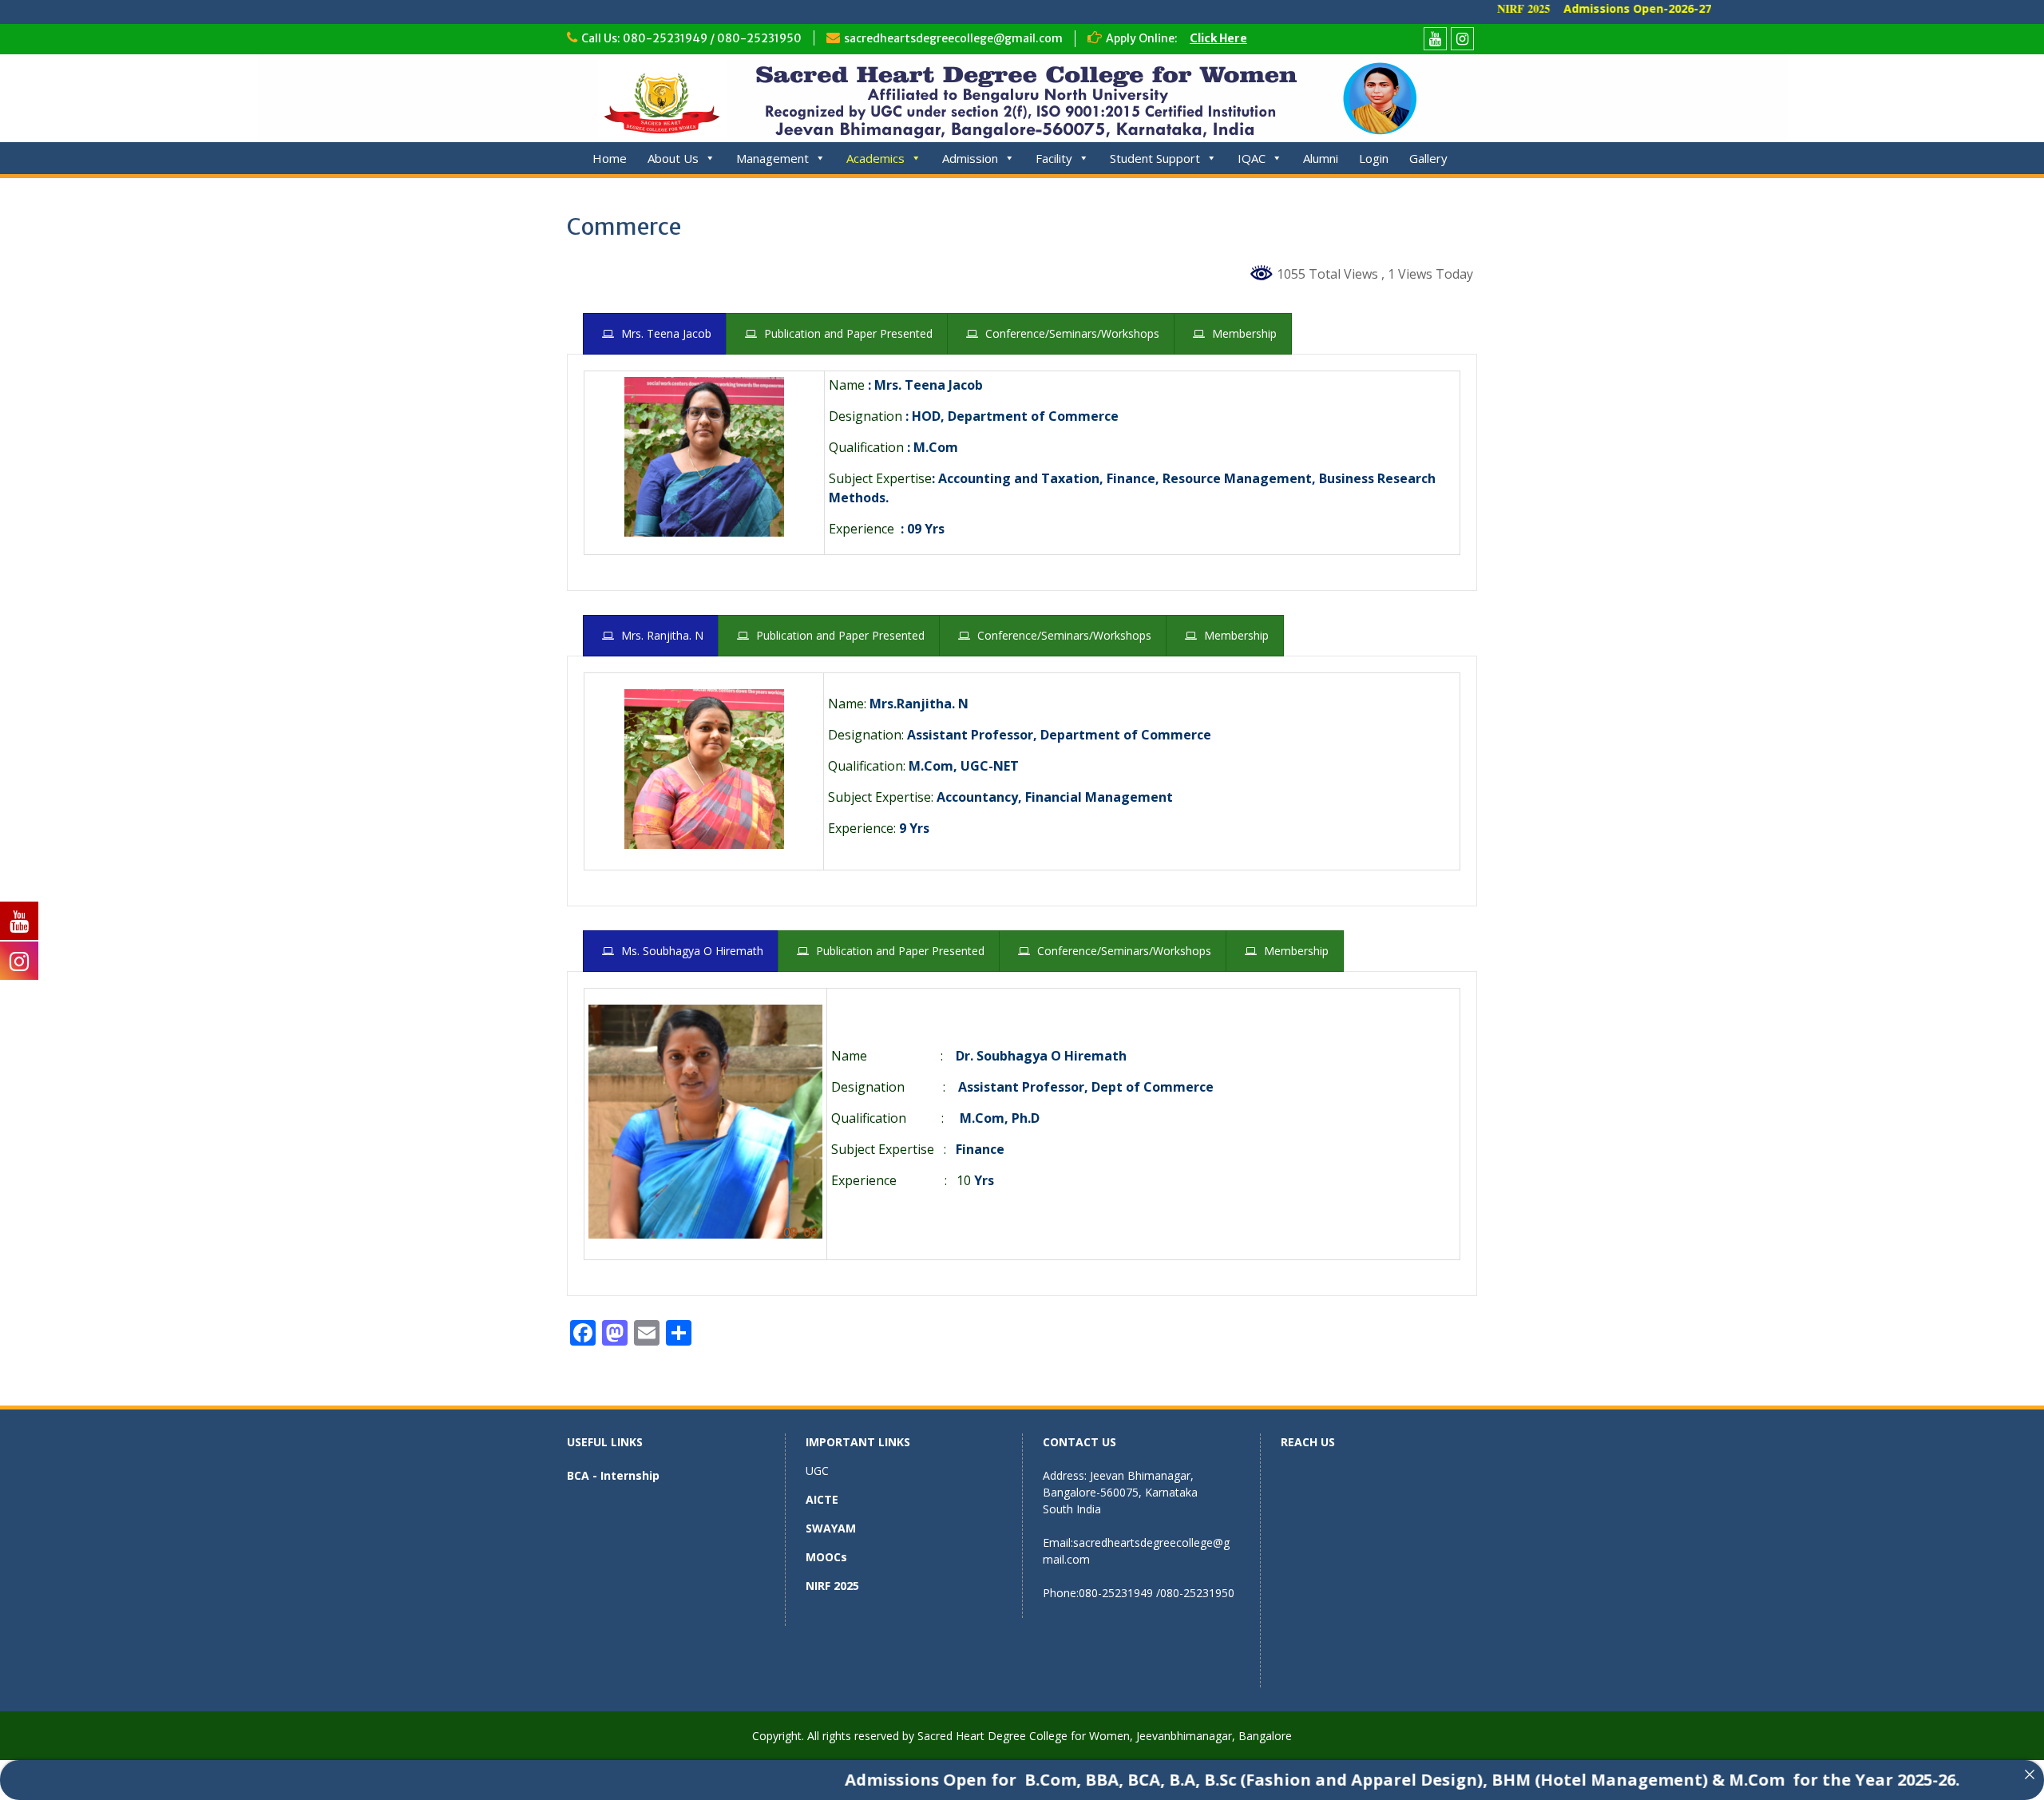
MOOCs (826, 1557)
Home (610, 158)
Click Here (1218, 38)
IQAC (1252, 158)
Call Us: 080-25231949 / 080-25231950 (691, 38)
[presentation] (655, 334)
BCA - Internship (613, 1475)
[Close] (2030, 1774)
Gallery (1428, 158)
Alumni (1321, 158)
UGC (817, 1471)
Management (772, 158)
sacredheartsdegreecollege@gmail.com (953, 38)
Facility (1054, 158)
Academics (875, 158)
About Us (673, 158)
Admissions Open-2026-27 (1572, 8)
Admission (970, 158)
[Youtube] (1435, 39)
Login (1374, 158)
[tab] (655, 334)
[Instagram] (1462, 39)
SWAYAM (831, 1528)
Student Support (1155, 158)
